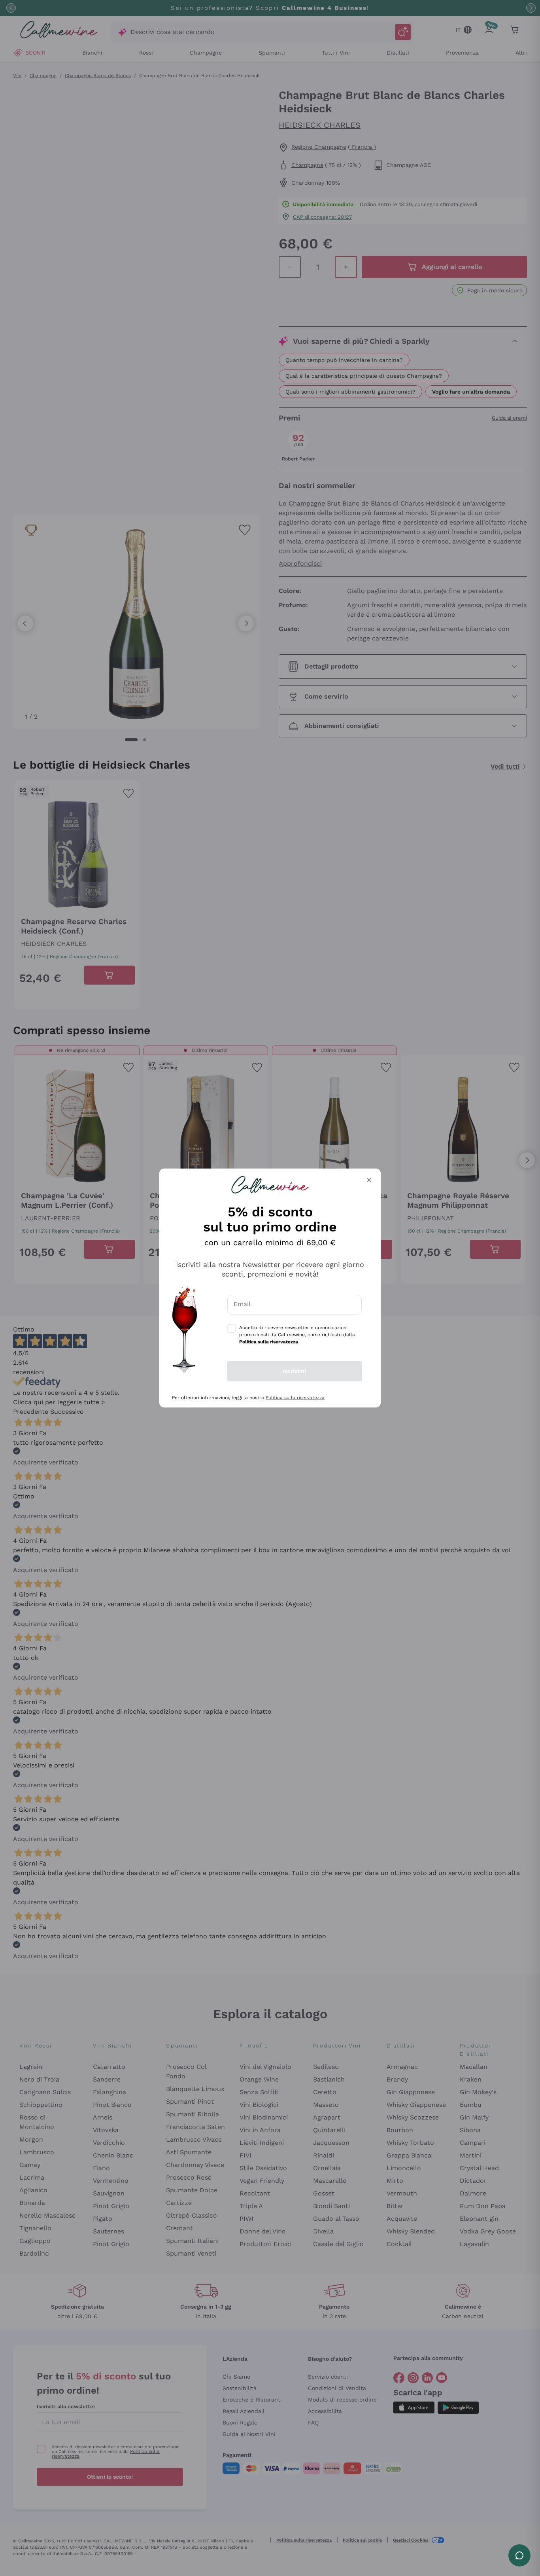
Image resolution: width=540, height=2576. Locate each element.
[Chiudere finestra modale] (369, 1180)
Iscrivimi (295, 1371)
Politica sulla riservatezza (295, 1398)
